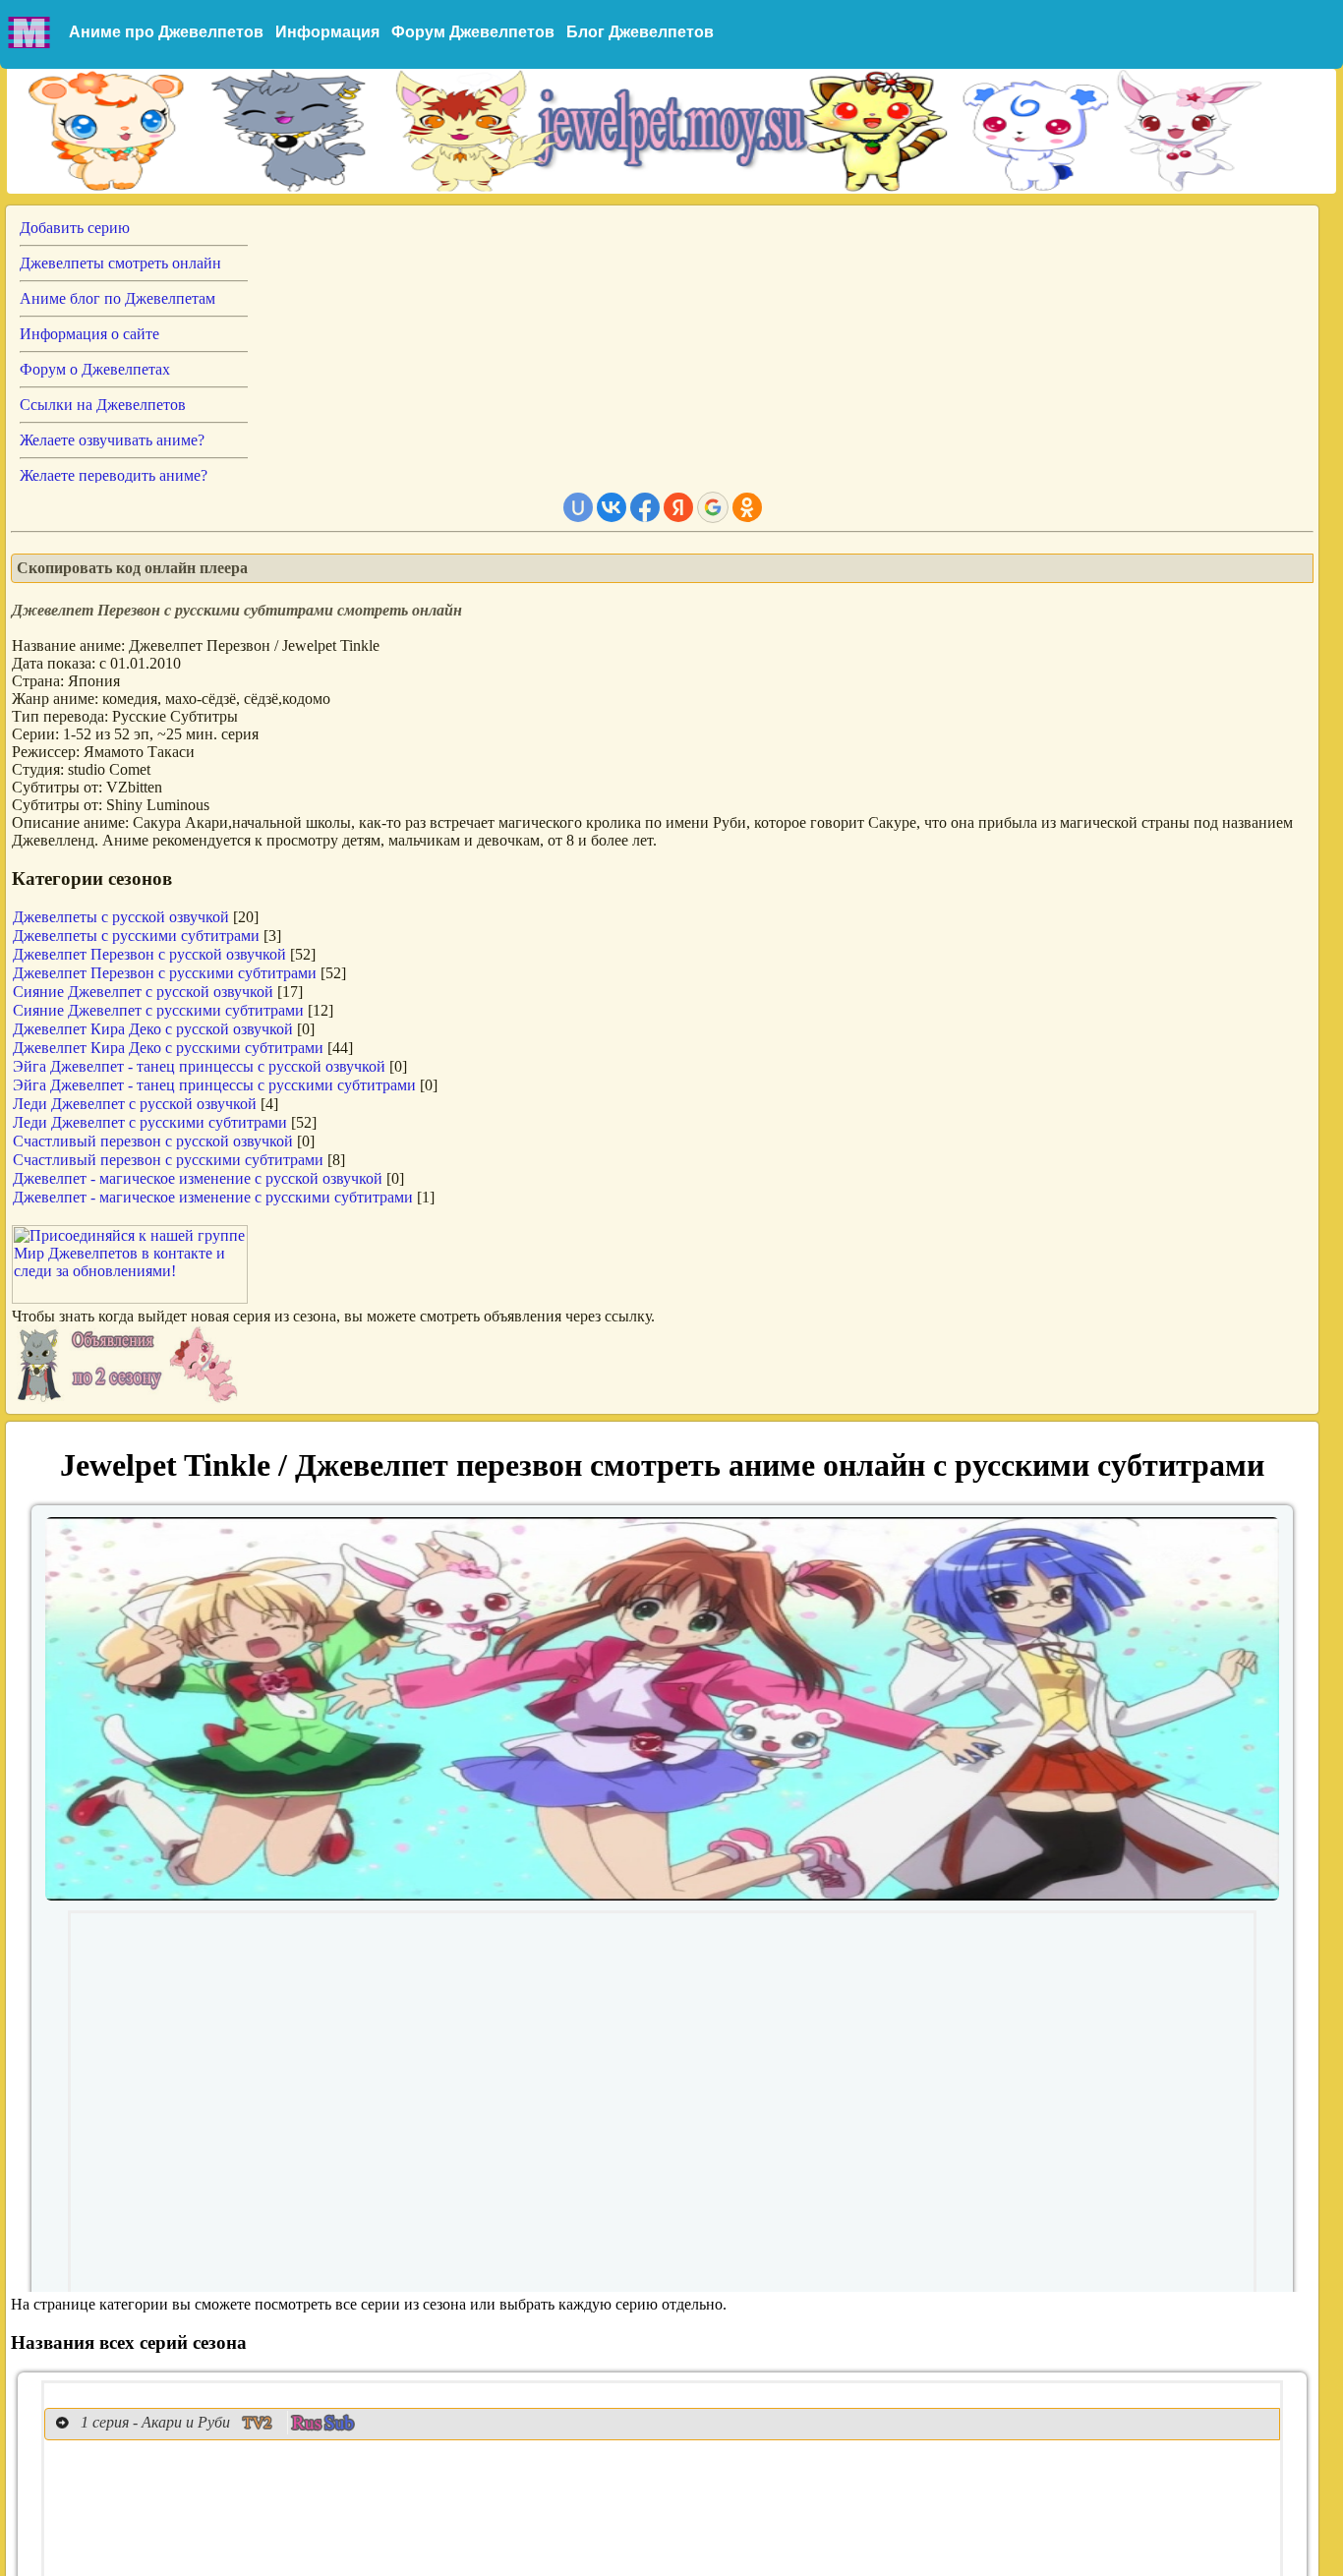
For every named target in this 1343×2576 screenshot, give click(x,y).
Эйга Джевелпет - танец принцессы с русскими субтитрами (214, 1085)
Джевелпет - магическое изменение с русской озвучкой (198, 1178)
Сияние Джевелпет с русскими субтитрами (158, 1010)
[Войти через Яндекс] (678, 507)
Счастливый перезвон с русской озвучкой (153, 1141)
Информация (327, 32)
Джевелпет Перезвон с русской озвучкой (149, 954)
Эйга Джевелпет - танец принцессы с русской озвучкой (199, 1066)
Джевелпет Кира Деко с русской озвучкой (153, 1029)
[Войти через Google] (713, 507)
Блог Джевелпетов (640, 32)
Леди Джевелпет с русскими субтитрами (150, 1122)
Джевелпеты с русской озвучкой (121, 917)
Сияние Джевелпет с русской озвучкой (143, 992)
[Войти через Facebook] (645, 507)
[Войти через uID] (578, 507)
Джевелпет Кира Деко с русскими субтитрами (168, 1048)
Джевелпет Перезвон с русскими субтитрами (165, 973)
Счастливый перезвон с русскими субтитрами (168, 1160)
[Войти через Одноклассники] (747, 507)
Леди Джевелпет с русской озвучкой (135, 1104)
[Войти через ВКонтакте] (612, 507)
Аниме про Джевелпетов (166, 32)
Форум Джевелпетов (473, 32)
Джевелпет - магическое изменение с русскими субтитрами (213, 1197)
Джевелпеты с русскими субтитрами (136, 936)
